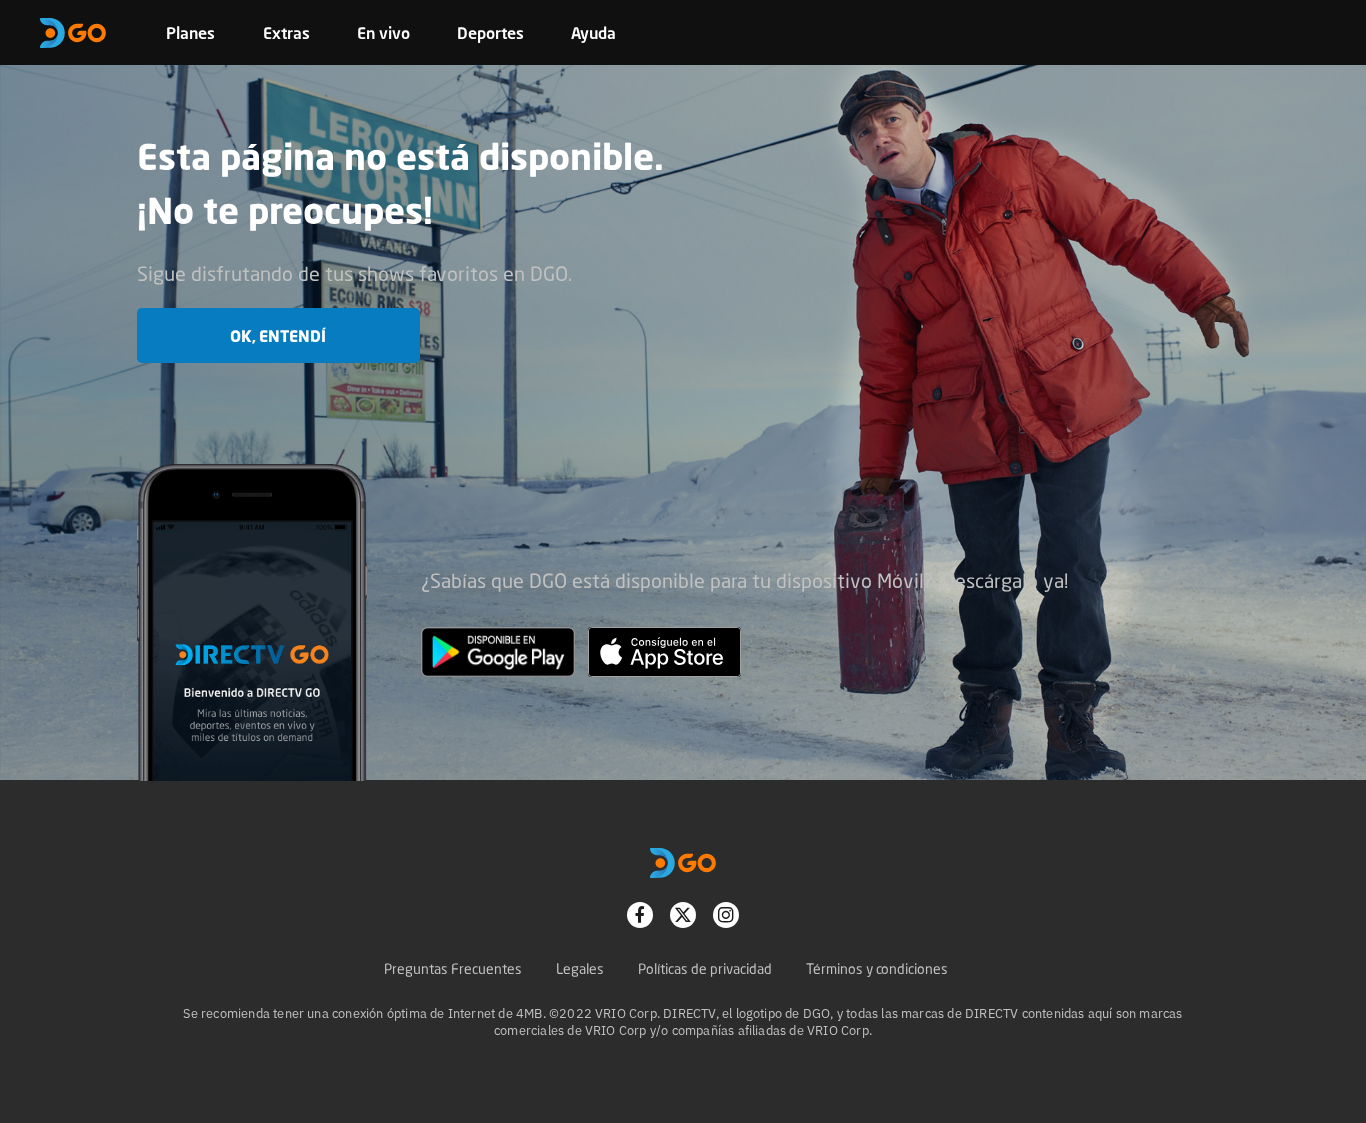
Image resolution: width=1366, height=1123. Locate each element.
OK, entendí (278, 336)
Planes (190, 33)
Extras (286, 33)
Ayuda (593, 33)
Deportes (490, 33)
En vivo (383, 33)
